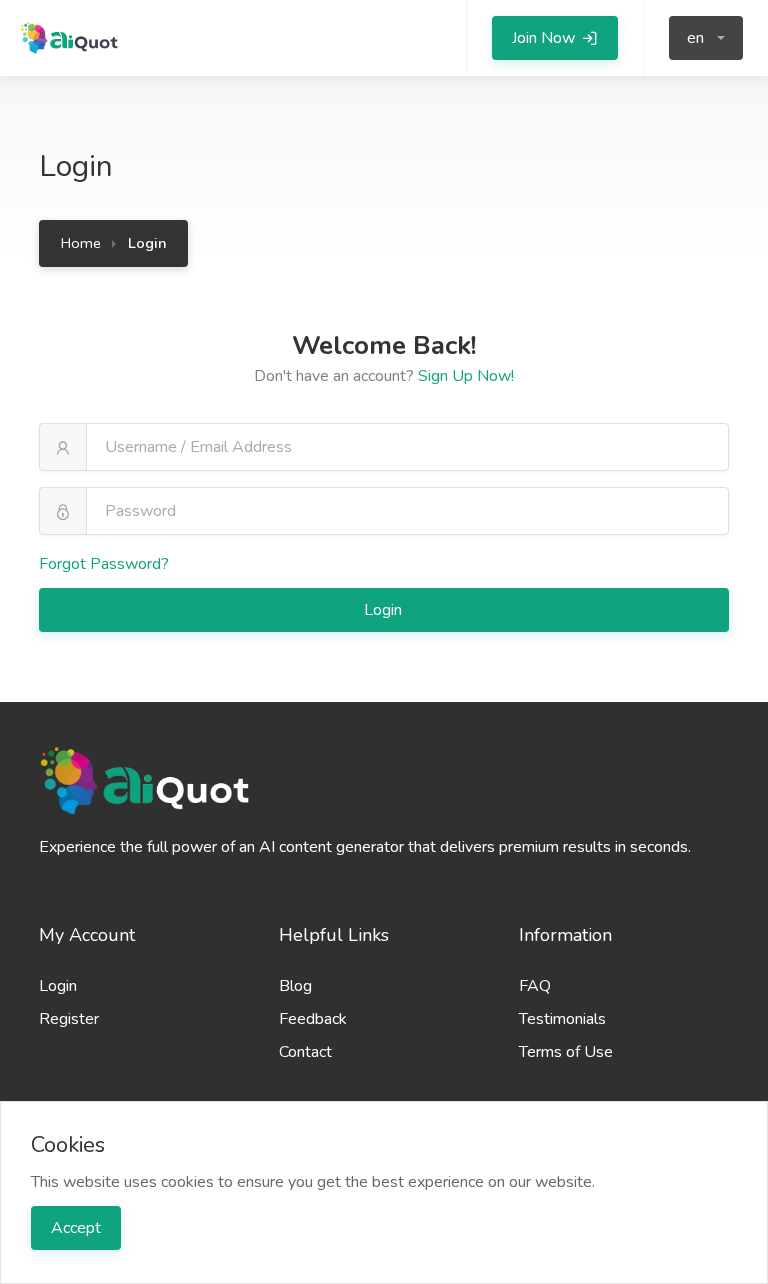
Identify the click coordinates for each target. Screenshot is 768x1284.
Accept (76, 1228)
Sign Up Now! (466, 376)
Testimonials (562, 1019)
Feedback (313, 1019)
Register (69, 1019)
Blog (295, 986)
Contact (305, 1052)
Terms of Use (566, 1052)
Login (385, 610)
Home (81, 243)
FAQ (535, 986)
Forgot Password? (104, 564)
